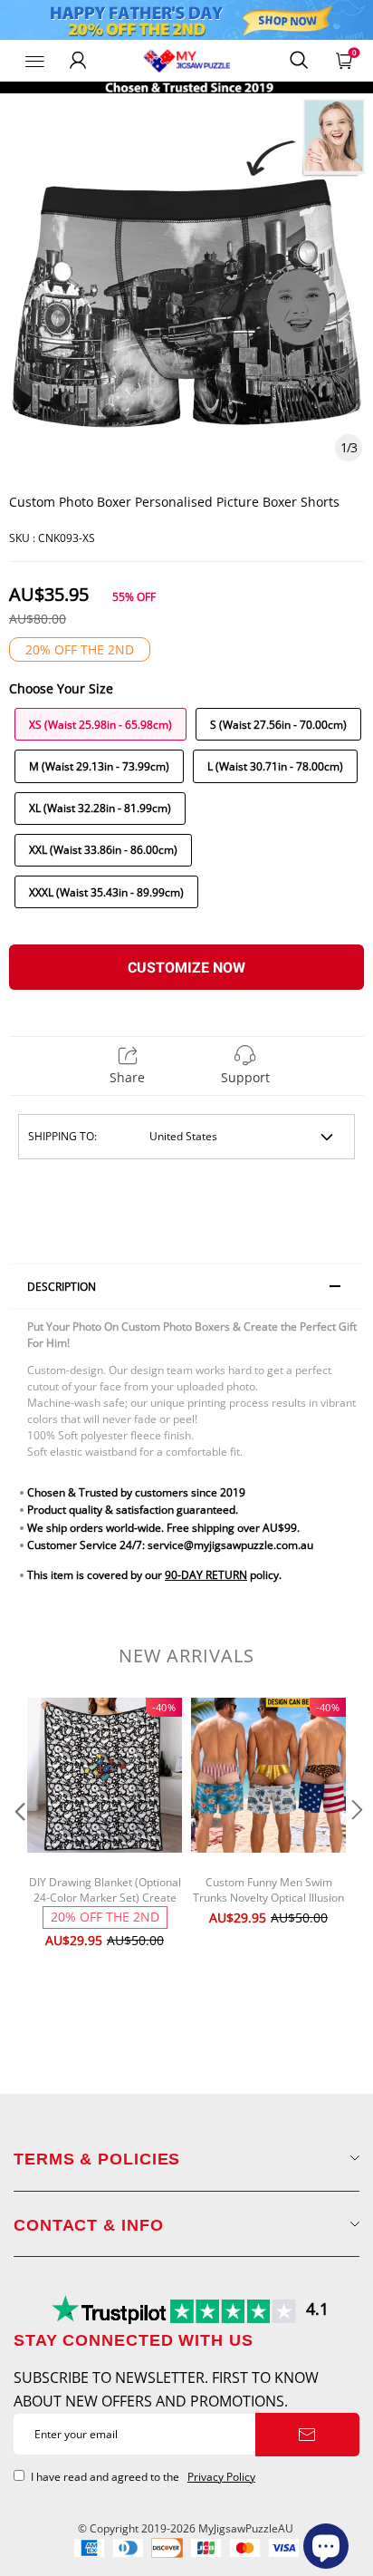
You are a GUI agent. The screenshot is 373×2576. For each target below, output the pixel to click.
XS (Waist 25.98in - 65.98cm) (100, 725)
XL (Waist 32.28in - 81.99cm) (100, 808)
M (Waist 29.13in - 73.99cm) (99, 766)
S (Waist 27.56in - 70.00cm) (278, 725)
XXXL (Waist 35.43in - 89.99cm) (106, 892)
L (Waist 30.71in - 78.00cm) (275, 766)
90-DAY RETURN (206, 1575)
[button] (18, 1846)
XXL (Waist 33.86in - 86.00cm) (103, 850)
